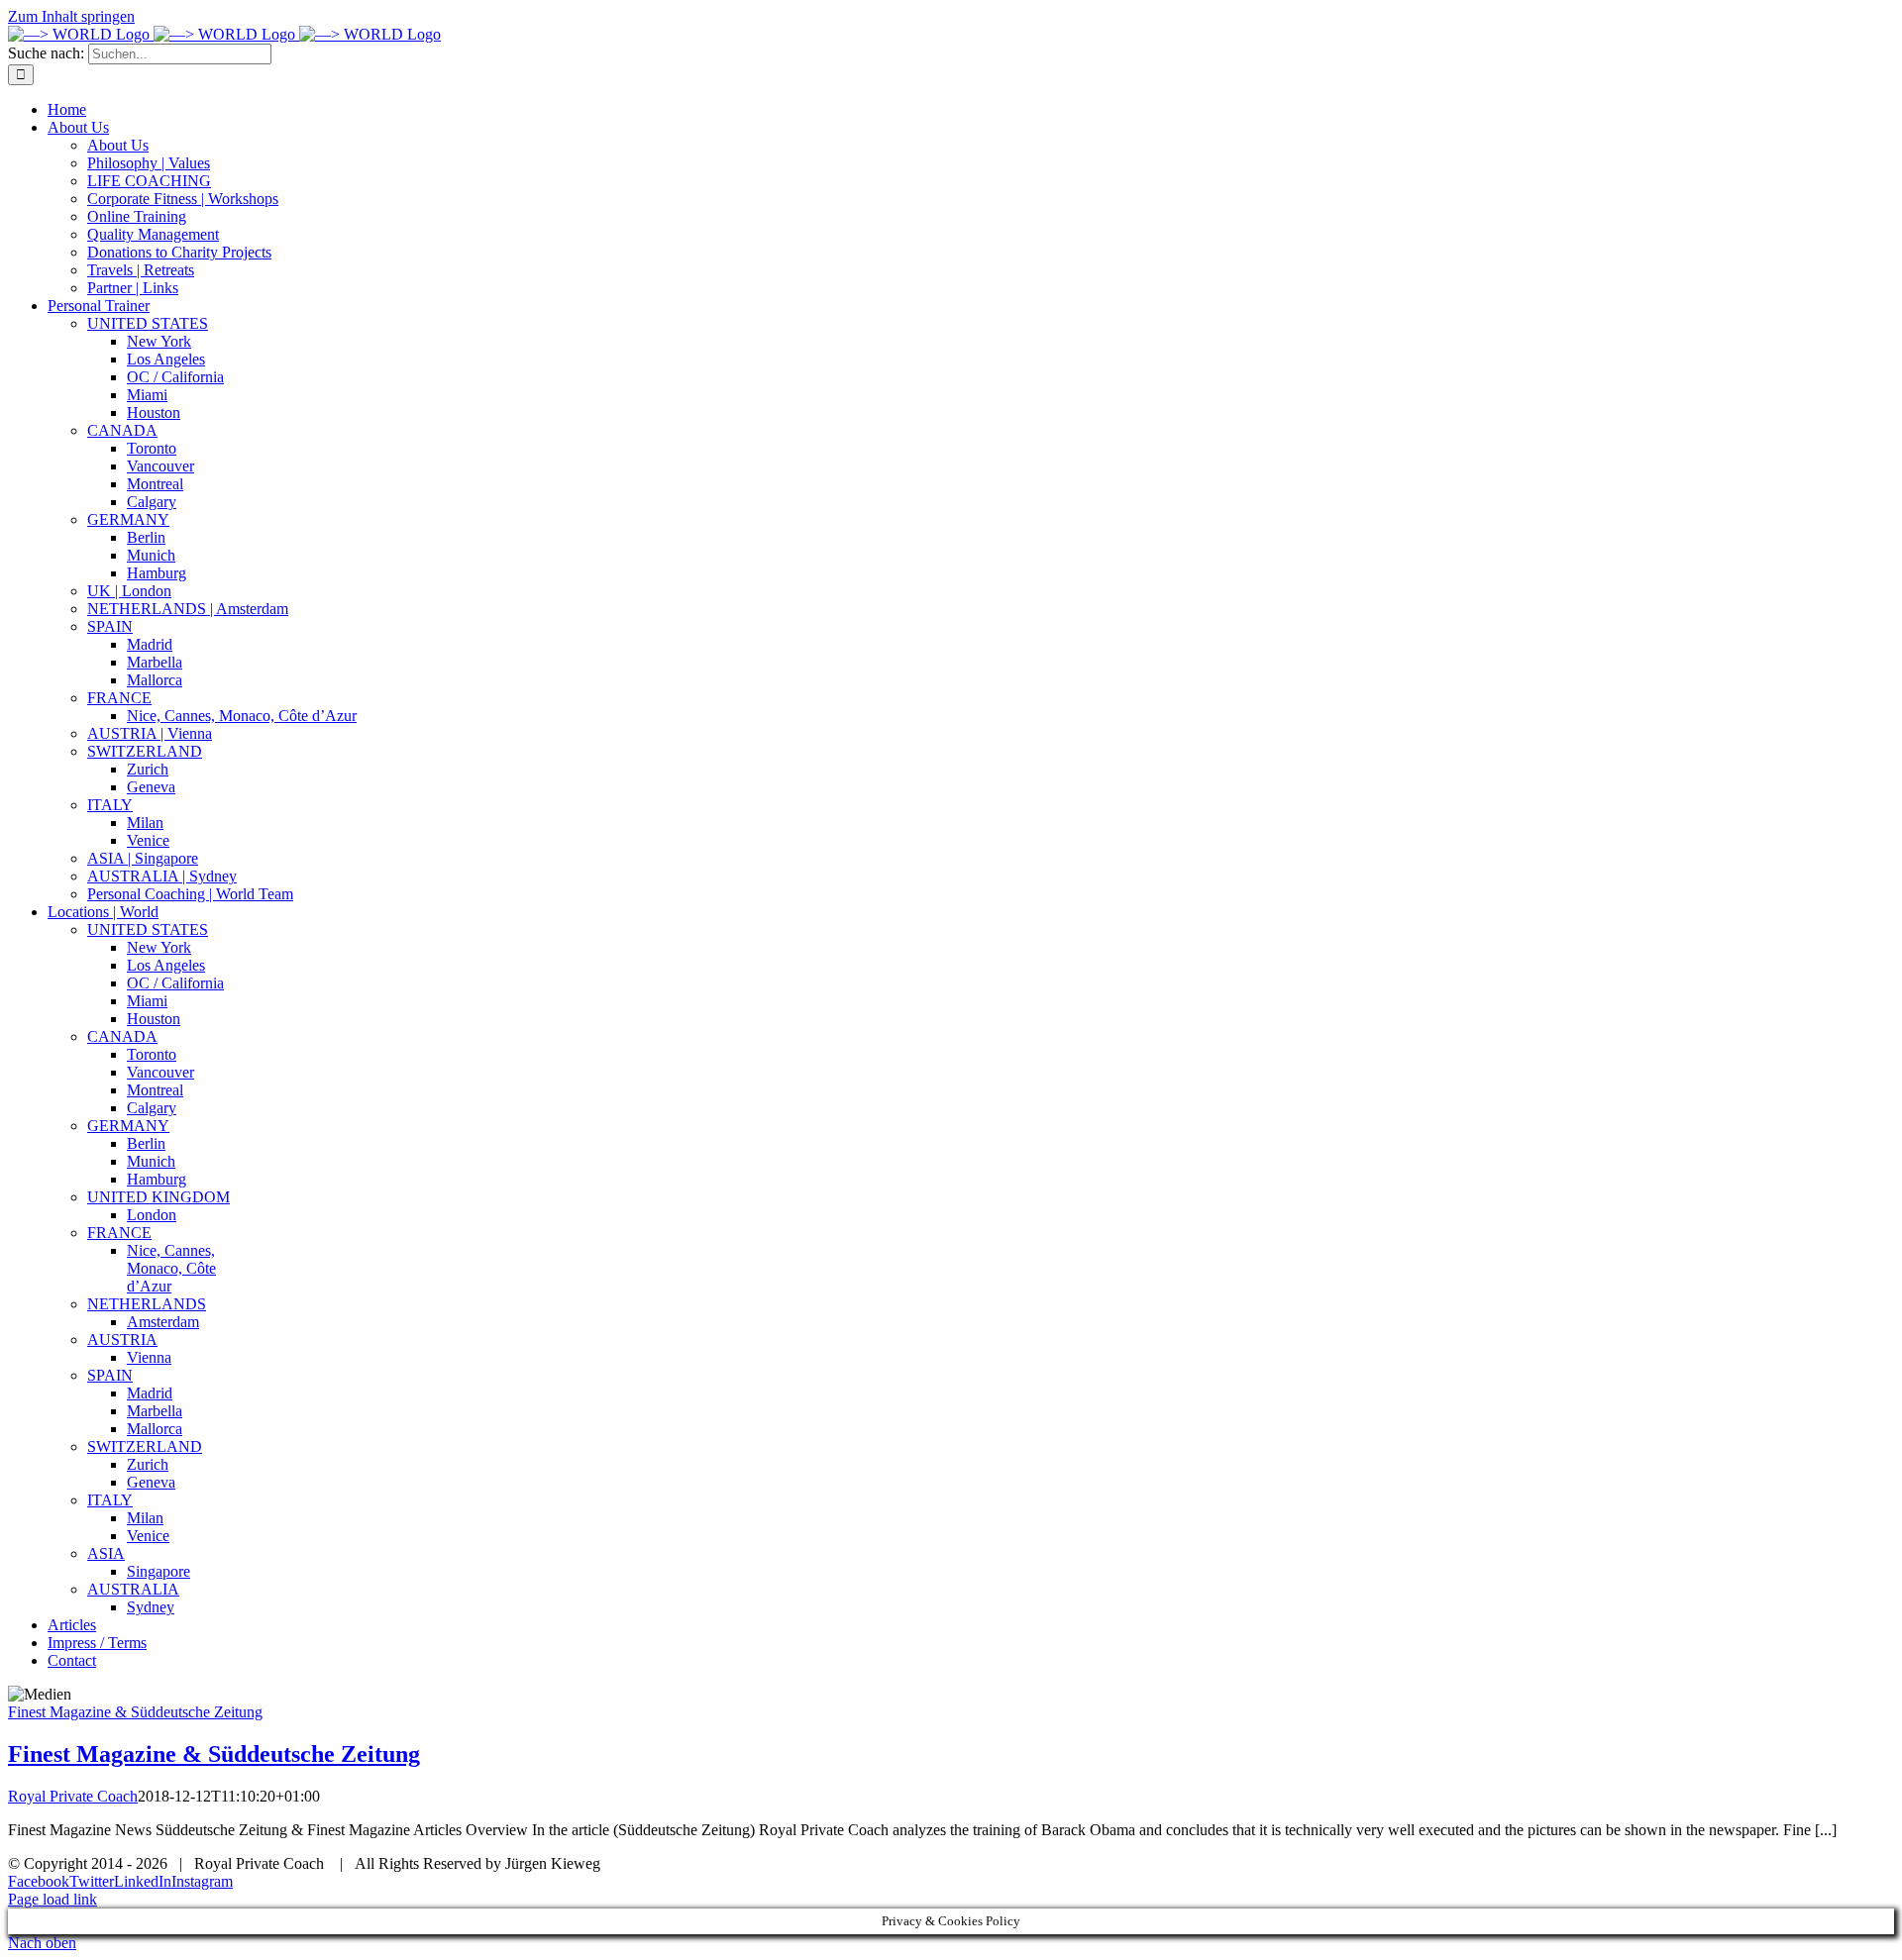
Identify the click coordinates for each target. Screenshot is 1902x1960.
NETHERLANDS (147, 1304)
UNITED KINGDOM (158, 1197)
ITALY (110, 1500)
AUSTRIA (122, 1340)
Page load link (53, 1899)
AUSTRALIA (133, 1589)
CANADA (122, 1036)
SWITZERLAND (145, 1446)
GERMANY (128, 1126)
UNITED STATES (148, 929)
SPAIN (110, 1375)
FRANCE (119, 1233)
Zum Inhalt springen (71, 16)
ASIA (106, 1553)
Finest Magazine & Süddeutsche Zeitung (135, 1712)
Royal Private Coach (73, 1796)
